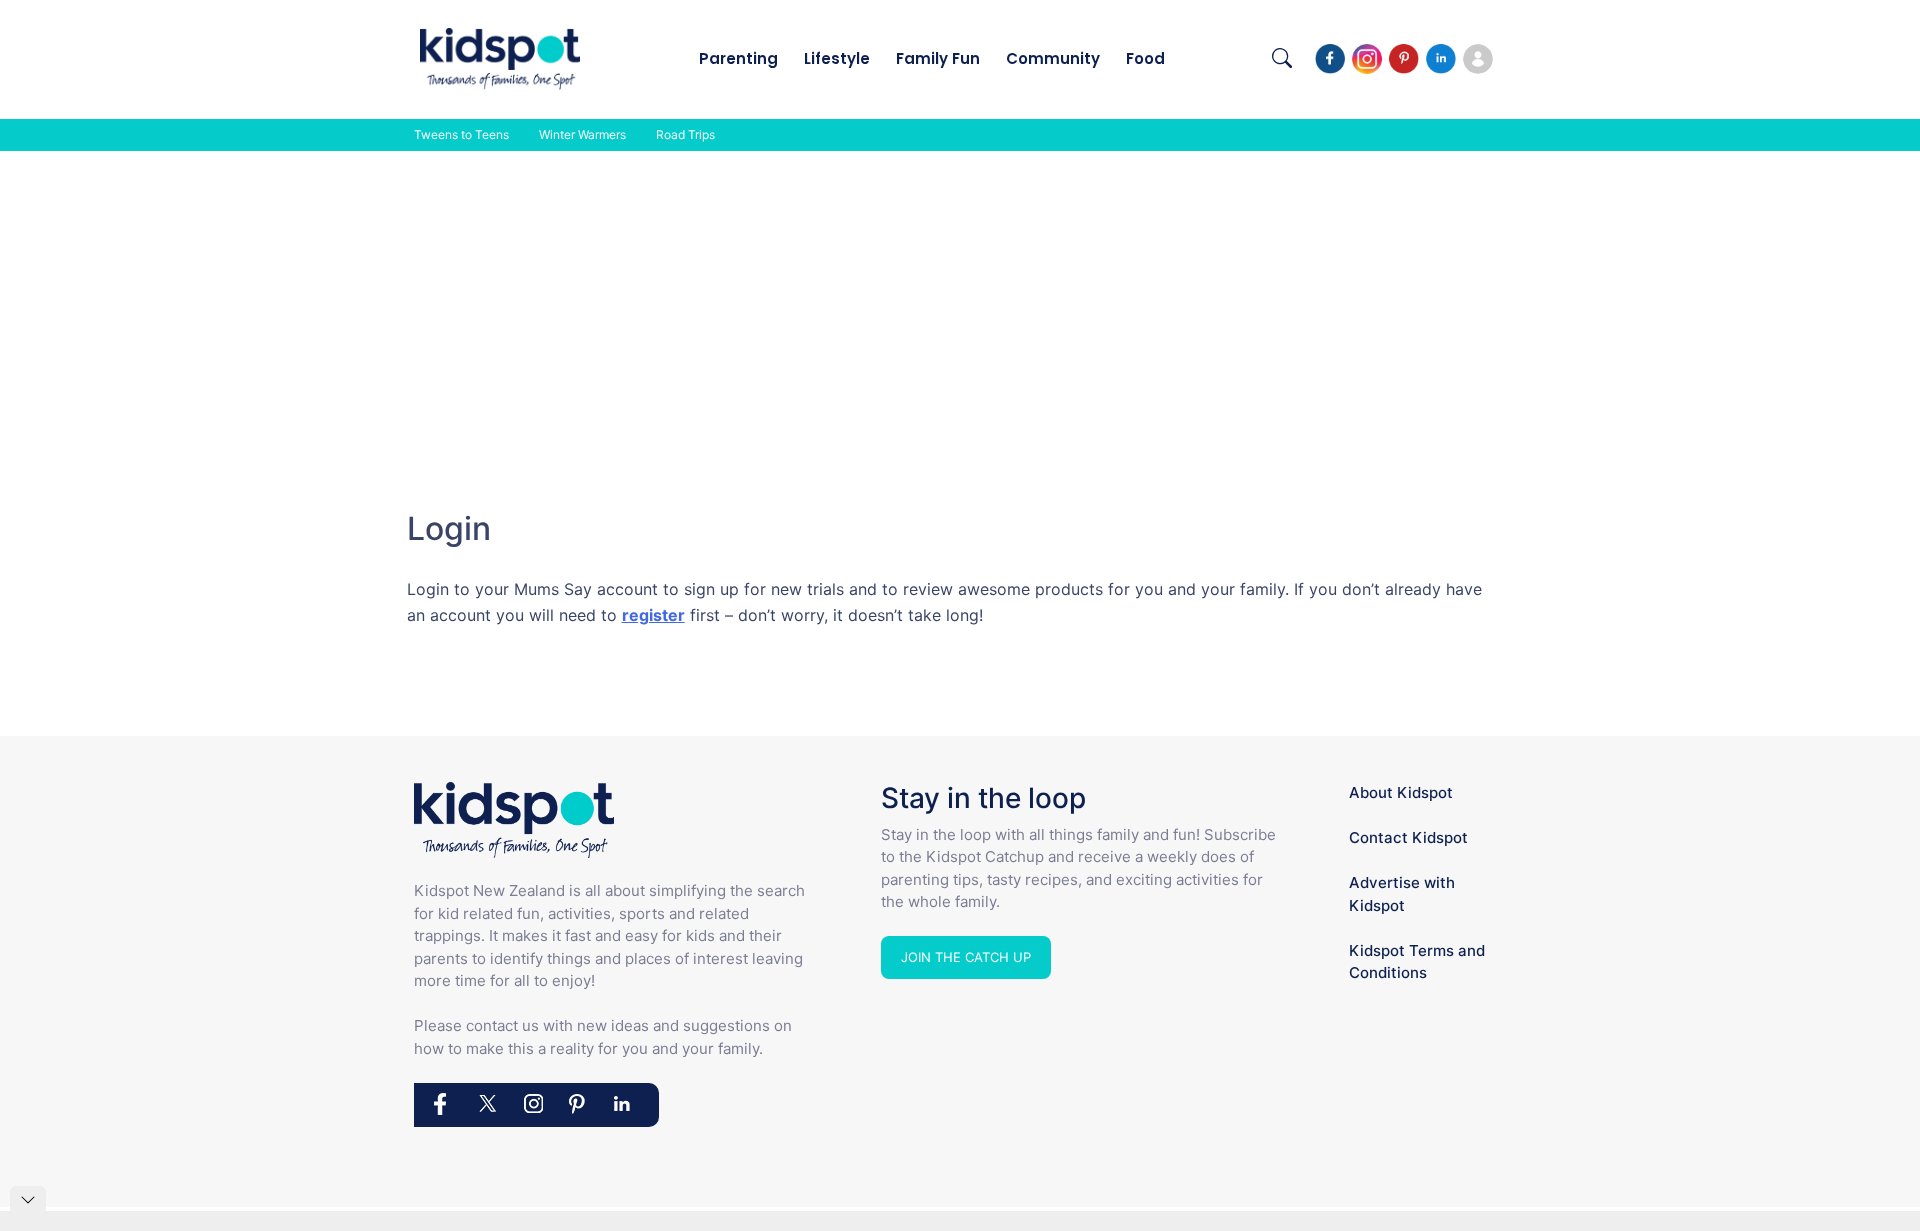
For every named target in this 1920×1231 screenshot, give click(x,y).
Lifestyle (837, 58)
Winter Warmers (582, 134)
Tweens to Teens (461, 134)
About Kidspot (1401, 792)
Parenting (738, 58)
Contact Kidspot (1408, 837)
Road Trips (685, 134)
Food (1145, 58)
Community (1053, 58)
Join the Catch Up (966, 957)
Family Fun (938, 58)
